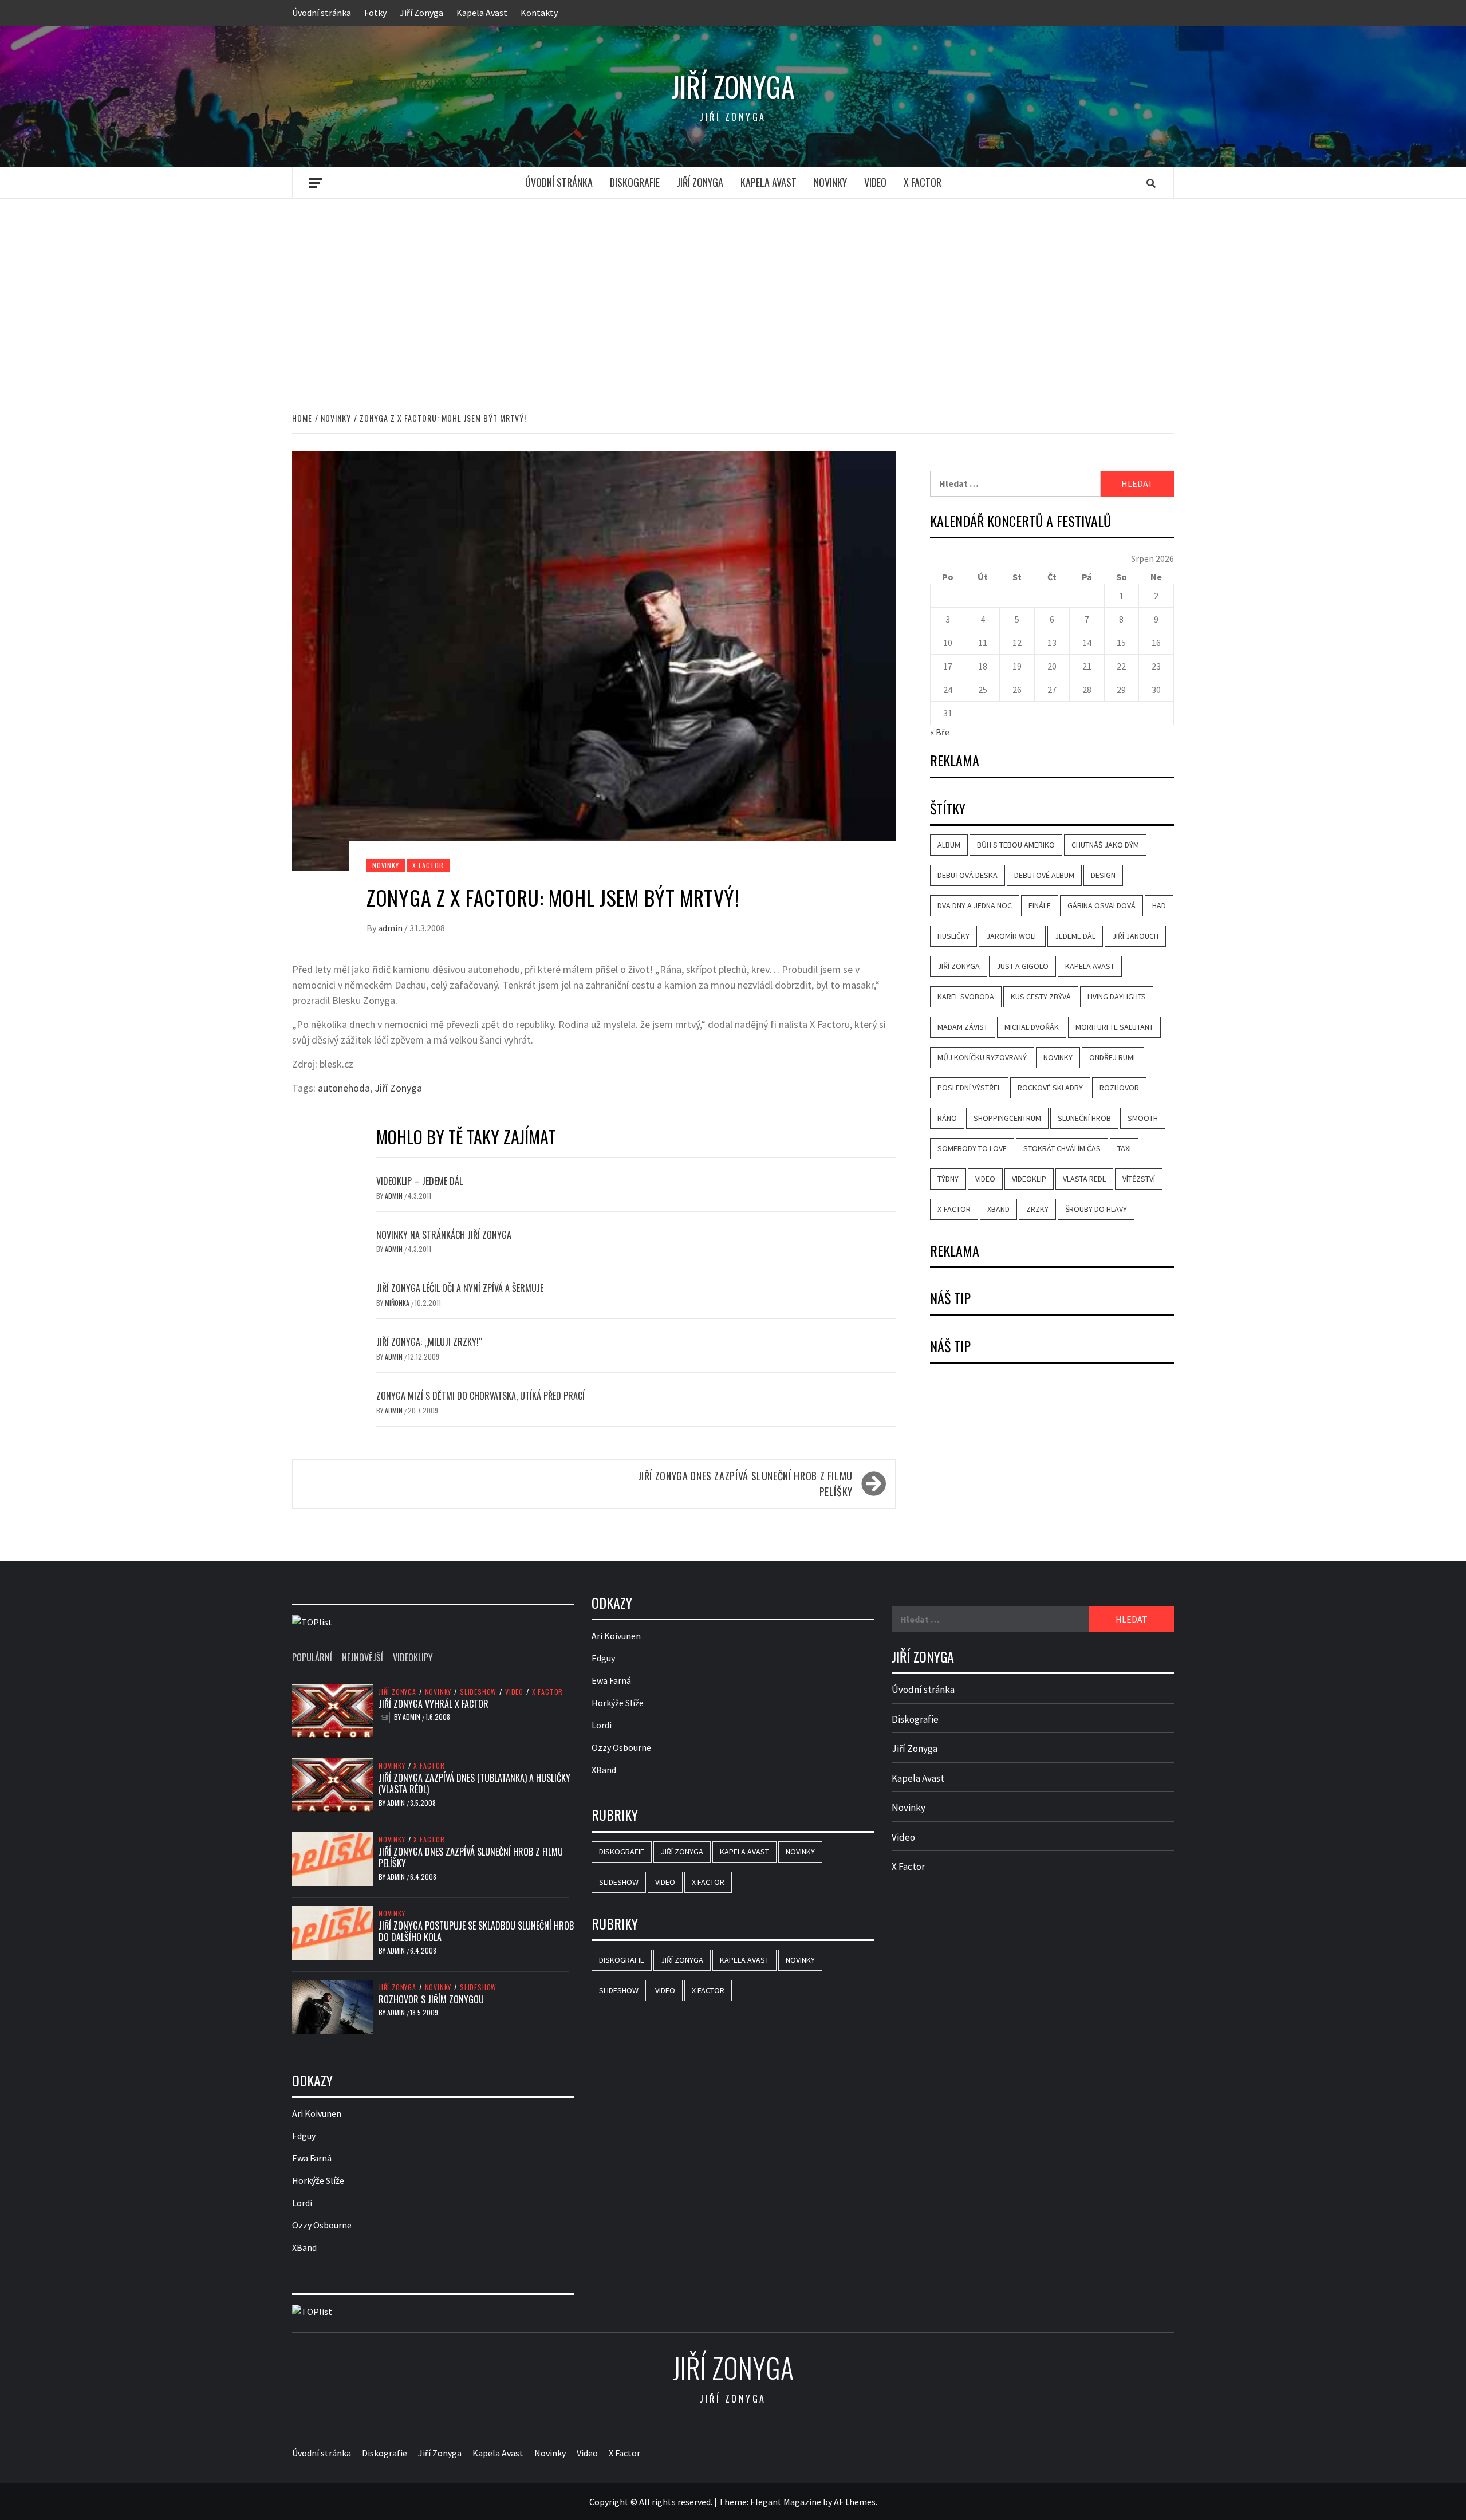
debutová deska (968, 875)
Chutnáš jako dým (1105, 845)
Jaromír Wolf (1012, 936)
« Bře (940, 732)
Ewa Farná (312, 2158)
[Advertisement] (733, 293)
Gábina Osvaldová (1102, 905)
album (949, 845)
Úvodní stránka (322, 13)
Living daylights (1117, 997)
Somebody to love (972, 1148)
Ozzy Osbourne (322, 2225)
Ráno (947, 1118)
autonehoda (344, 1088)
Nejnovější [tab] (362, 1657)
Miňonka (398, 1303)
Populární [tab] (312, 1657)
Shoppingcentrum (1007, 1118)
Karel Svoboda (966, 997)
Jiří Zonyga (421, 13)
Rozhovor (1119, 1088)
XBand (998, 1209)
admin (391, 928)
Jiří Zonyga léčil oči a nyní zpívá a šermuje (460, 1288)
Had (1159, 905)
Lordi (302, 2203)
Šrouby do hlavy (1096, 1209)
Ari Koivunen (317, 2113)
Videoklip (1029, 1179)
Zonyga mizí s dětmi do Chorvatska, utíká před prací (480, 1396)
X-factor (954, 1209)
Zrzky (1037, 1209)
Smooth (1143, 1118)
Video (875, 182)
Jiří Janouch (1135, 936)
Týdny (948, 1179)
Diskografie (635, 182)
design (1103, 875)
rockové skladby (1050, 1088)
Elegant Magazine (786, 2502)
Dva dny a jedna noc (975, 905)
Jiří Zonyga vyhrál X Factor (434, 1704)
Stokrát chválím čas (1062, 1148)
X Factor (923, 182)
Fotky (375, 13)
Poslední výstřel (969, 1088)
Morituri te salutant (1114, 1027)
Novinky (830, 182)
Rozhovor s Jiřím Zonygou (431, 1999)
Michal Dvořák (1032, 1027)
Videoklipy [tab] (413, 1657)
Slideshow (478, 1692)
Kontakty (539, 13)
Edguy (304, 2136)
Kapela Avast (482, 13)
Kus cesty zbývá (1041, 997)
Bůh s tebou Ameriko (1016, 845)
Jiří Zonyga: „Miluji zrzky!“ (429, 1342)
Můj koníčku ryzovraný (982, 1057)
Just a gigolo (1022, 966)
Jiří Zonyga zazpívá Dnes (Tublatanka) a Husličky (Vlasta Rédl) (474, 1784)
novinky (1058, 1057)
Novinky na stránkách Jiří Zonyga (444, 1235)
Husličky (953, 936)
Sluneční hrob (1084, 1118)
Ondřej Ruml (1113, 1057)
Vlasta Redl (1084, 1179)
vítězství (1139, 1179)
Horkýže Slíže (318, 2180)
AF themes (855, 2502)
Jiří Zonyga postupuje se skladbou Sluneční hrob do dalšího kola (476, 1932)
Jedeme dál (1075, 936)
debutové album (1044, 875)
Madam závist (963, 1027)
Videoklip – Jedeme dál (419, 1181)
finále (1040, 905)
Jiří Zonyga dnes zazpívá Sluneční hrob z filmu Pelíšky (745, 1484)
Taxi (1124, 1148)
